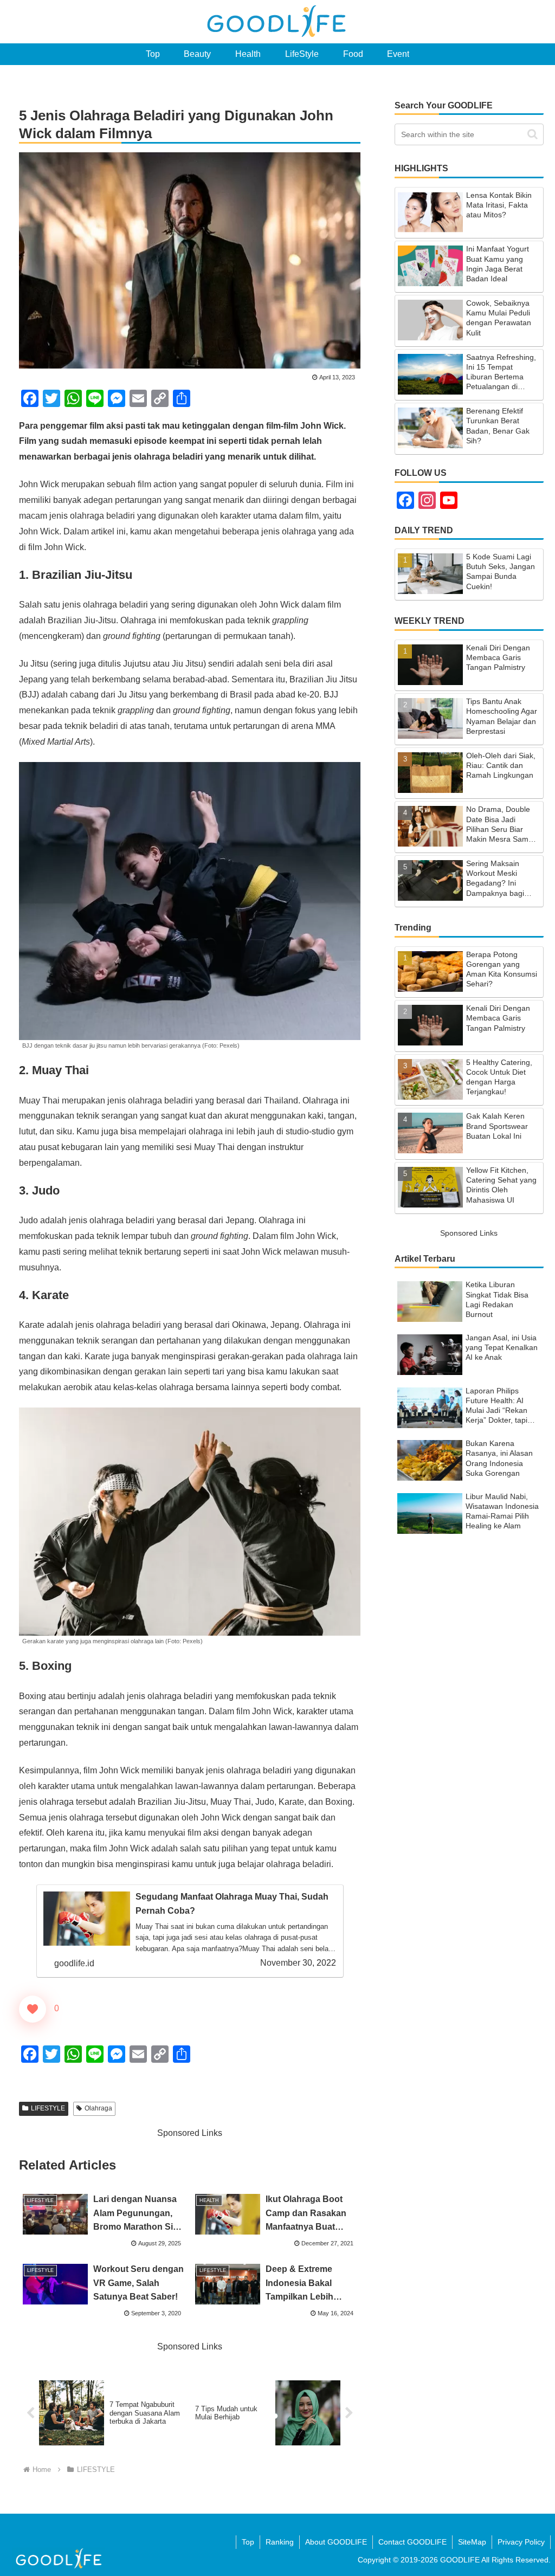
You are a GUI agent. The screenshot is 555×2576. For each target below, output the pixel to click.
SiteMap (472, 2542)
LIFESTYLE (48, 2108)
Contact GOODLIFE (412, 2542)
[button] (533, 134)
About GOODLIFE (336, 2542)
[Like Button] (33, 2009)
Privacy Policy (521, 2542)
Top (248, 2542)
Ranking (280, 2542)
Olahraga (98, 2108)
